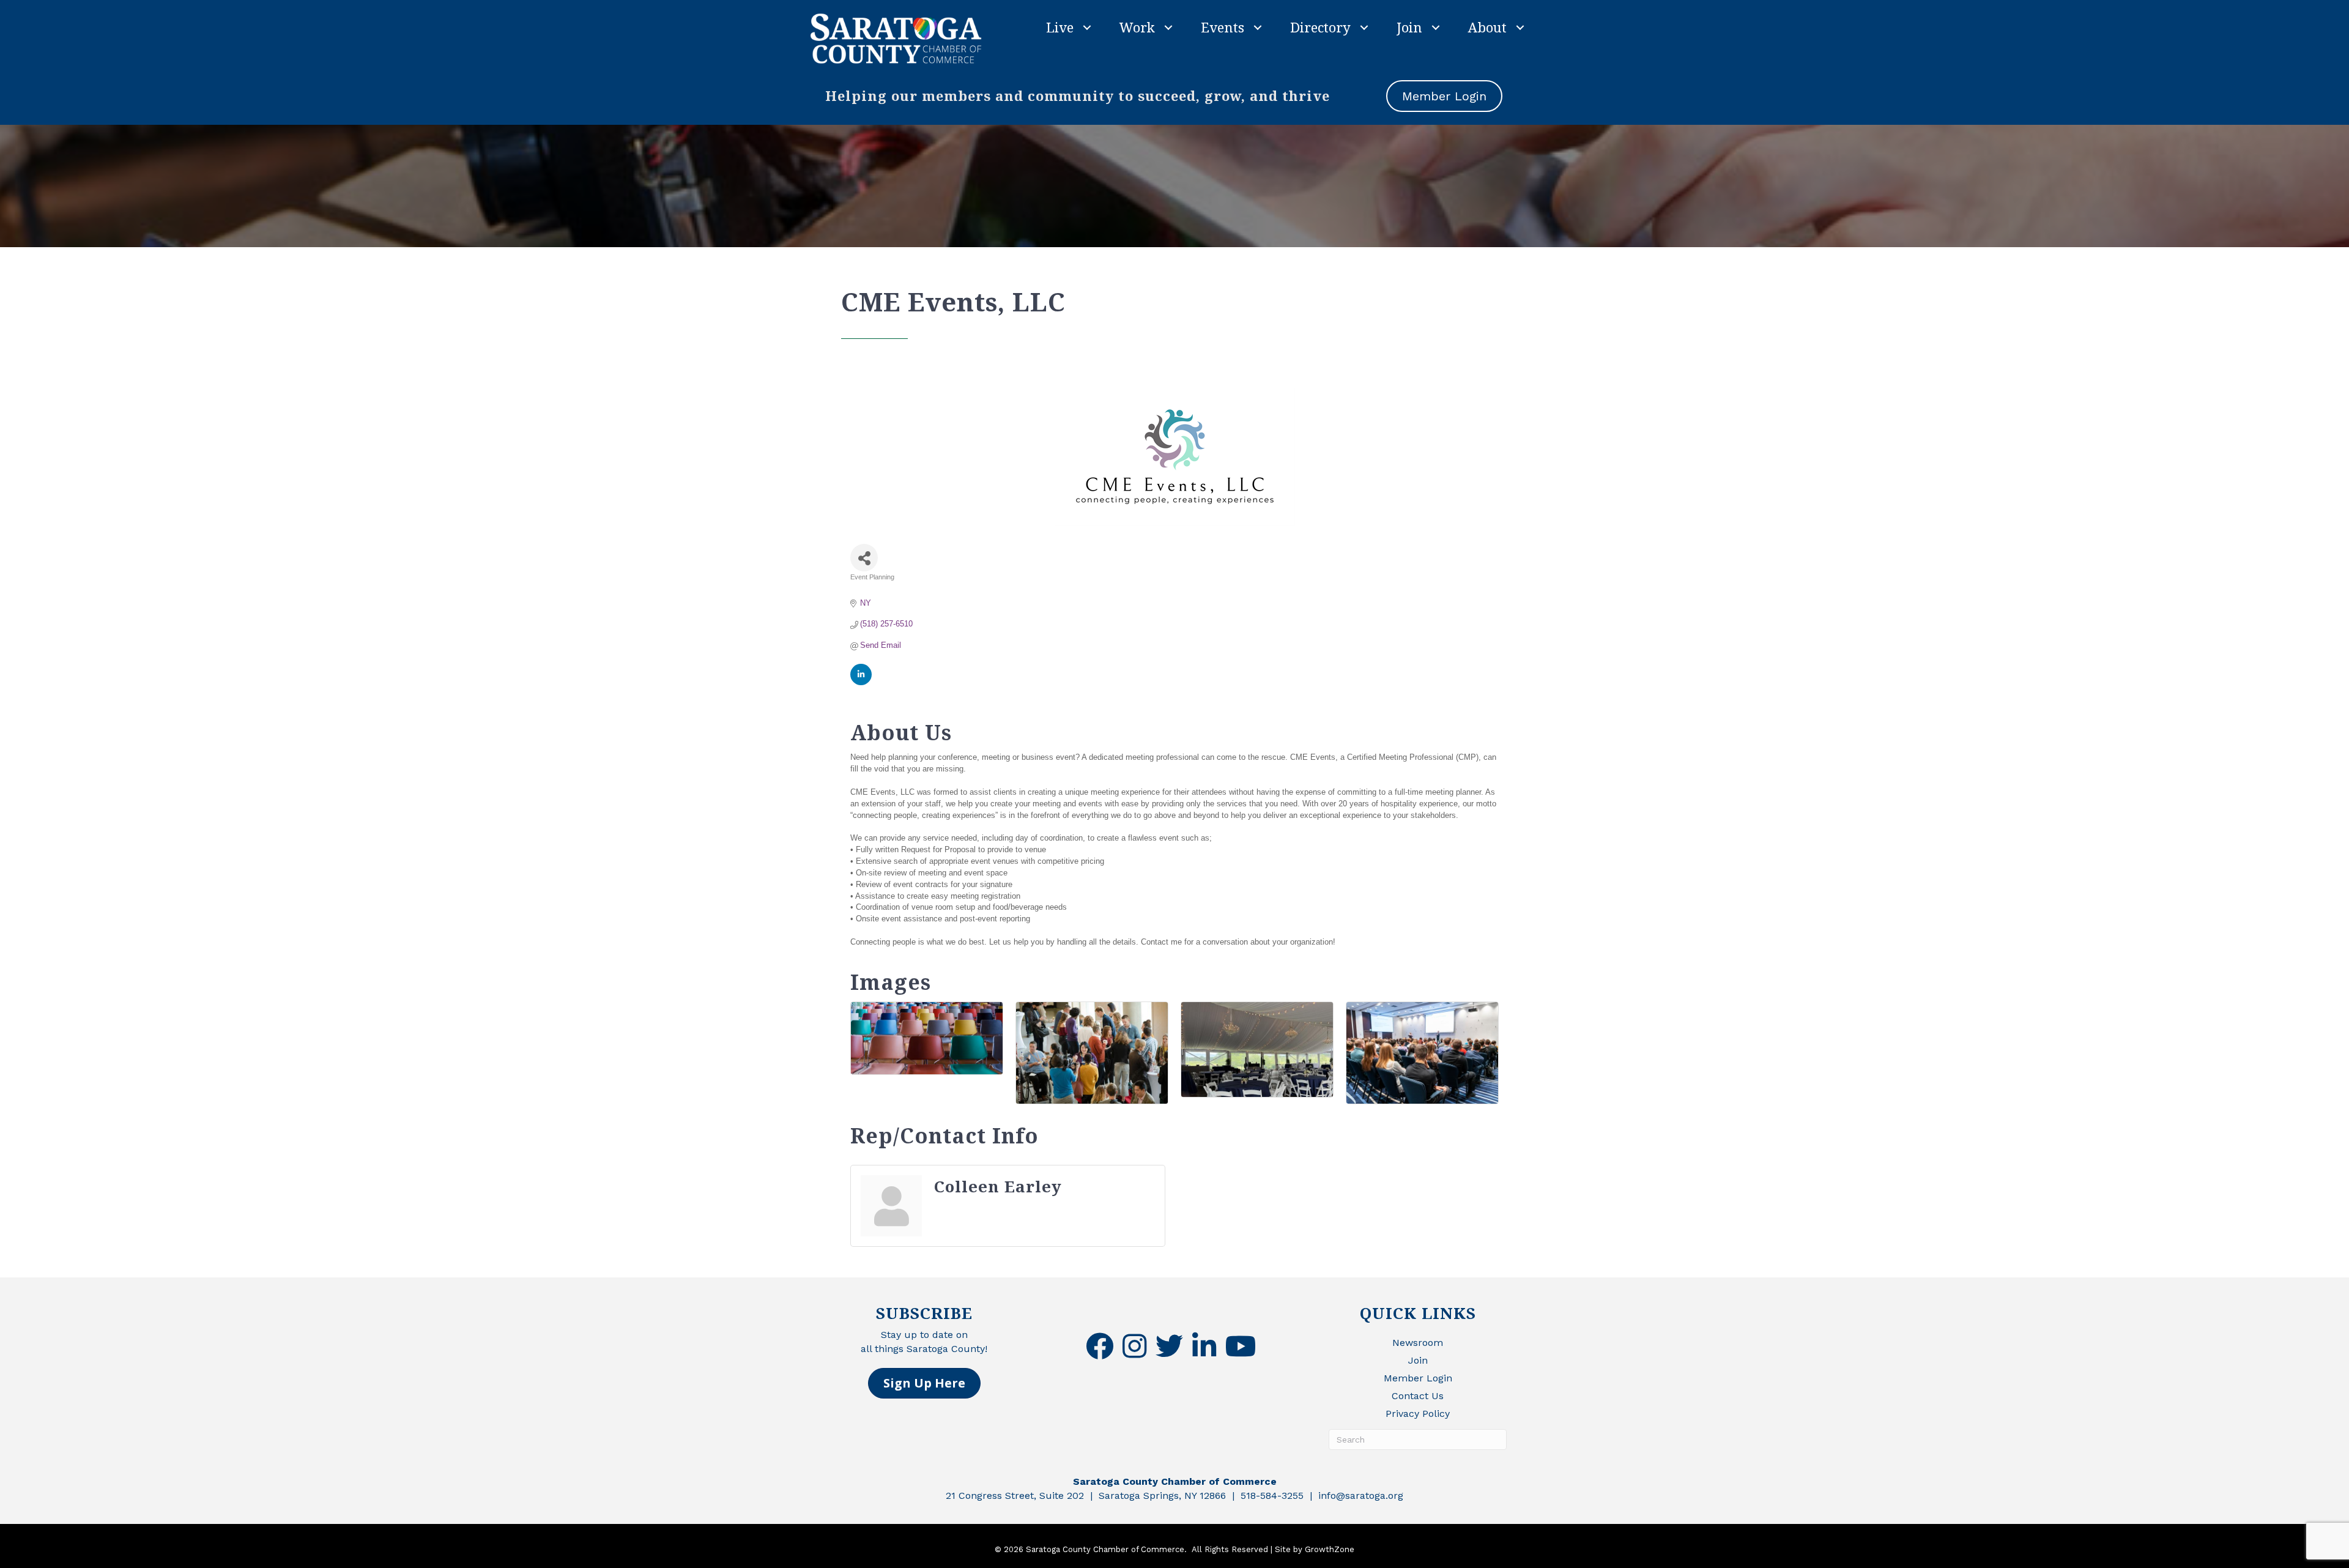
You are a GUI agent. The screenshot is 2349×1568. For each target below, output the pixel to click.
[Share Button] (864, 558)
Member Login (1418, 1378)
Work (1137, 27)
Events (1223, 27)
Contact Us (1418, 1396)
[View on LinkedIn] (861, 682)
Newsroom (1418, 1343)
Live (1060, 27)
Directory (1320, 27)
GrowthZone (1330, 1549)
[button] (924, 1383)
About (1487, 27)
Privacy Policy (1418, 1414)
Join (1409, 27)
